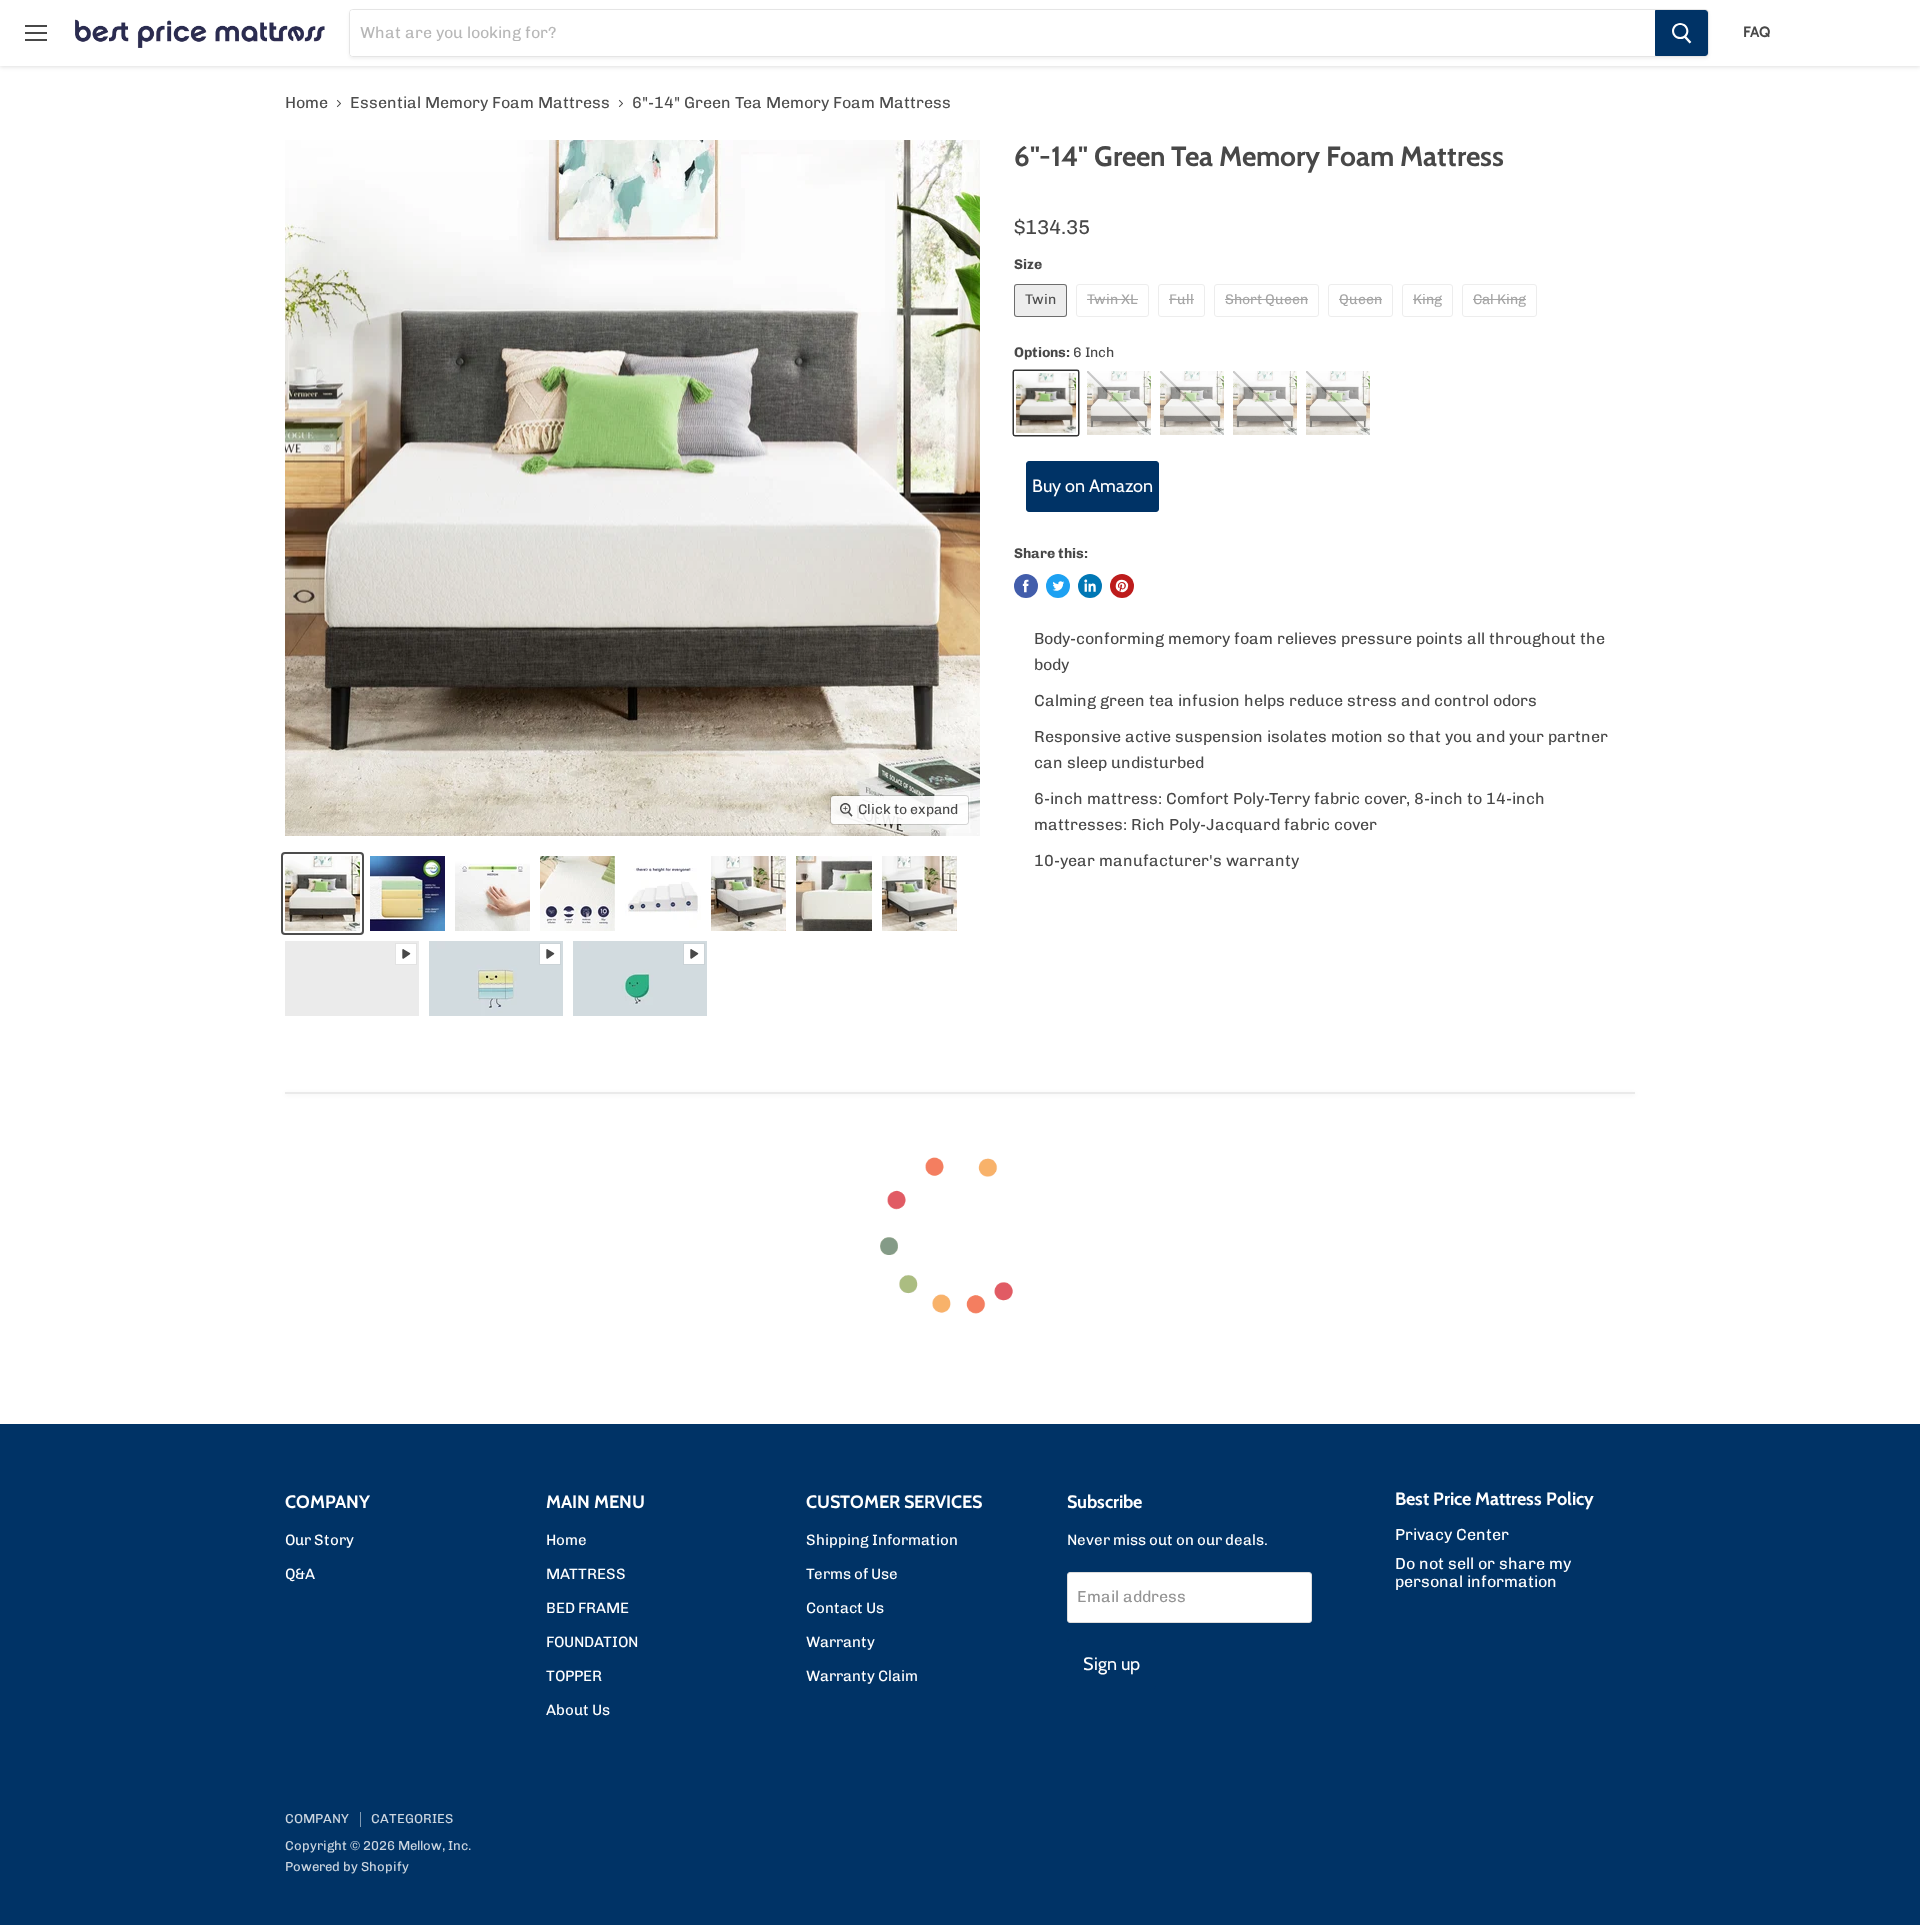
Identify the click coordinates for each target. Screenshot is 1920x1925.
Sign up (1111, 1664)
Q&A (300, 1574)
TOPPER (574, 1676)
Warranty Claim (862, 1676)
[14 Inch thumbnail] (748, 893)
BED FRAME (587, 1608)
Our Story (319, 1540)
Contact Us (845, 1608)
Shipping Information (882, 1540)
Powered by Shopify (347, 1866)
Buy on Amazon (1092, 486)
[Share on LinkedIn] (1090, 586)
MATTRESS (586, 1574)
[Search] (1681, 33)
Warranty (840, 1642)
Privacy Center (1452, 1534)
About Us (578, 1710)
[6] (352, 978)
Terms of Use (852, 1574)
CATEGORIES (412, 1818)
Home (306, 103)
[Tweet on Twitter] (1058, 586)
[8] (663, 893)
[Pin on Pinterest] (1122, 586)
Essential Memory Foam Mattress (480, 103)
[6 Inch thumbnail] (407, 893)
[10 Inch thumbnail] (322, 893)
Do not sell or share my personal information (1483, 1572)
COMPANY (317, 1818)
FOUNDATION (592, 1642)
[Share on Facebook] (1026, 586)
